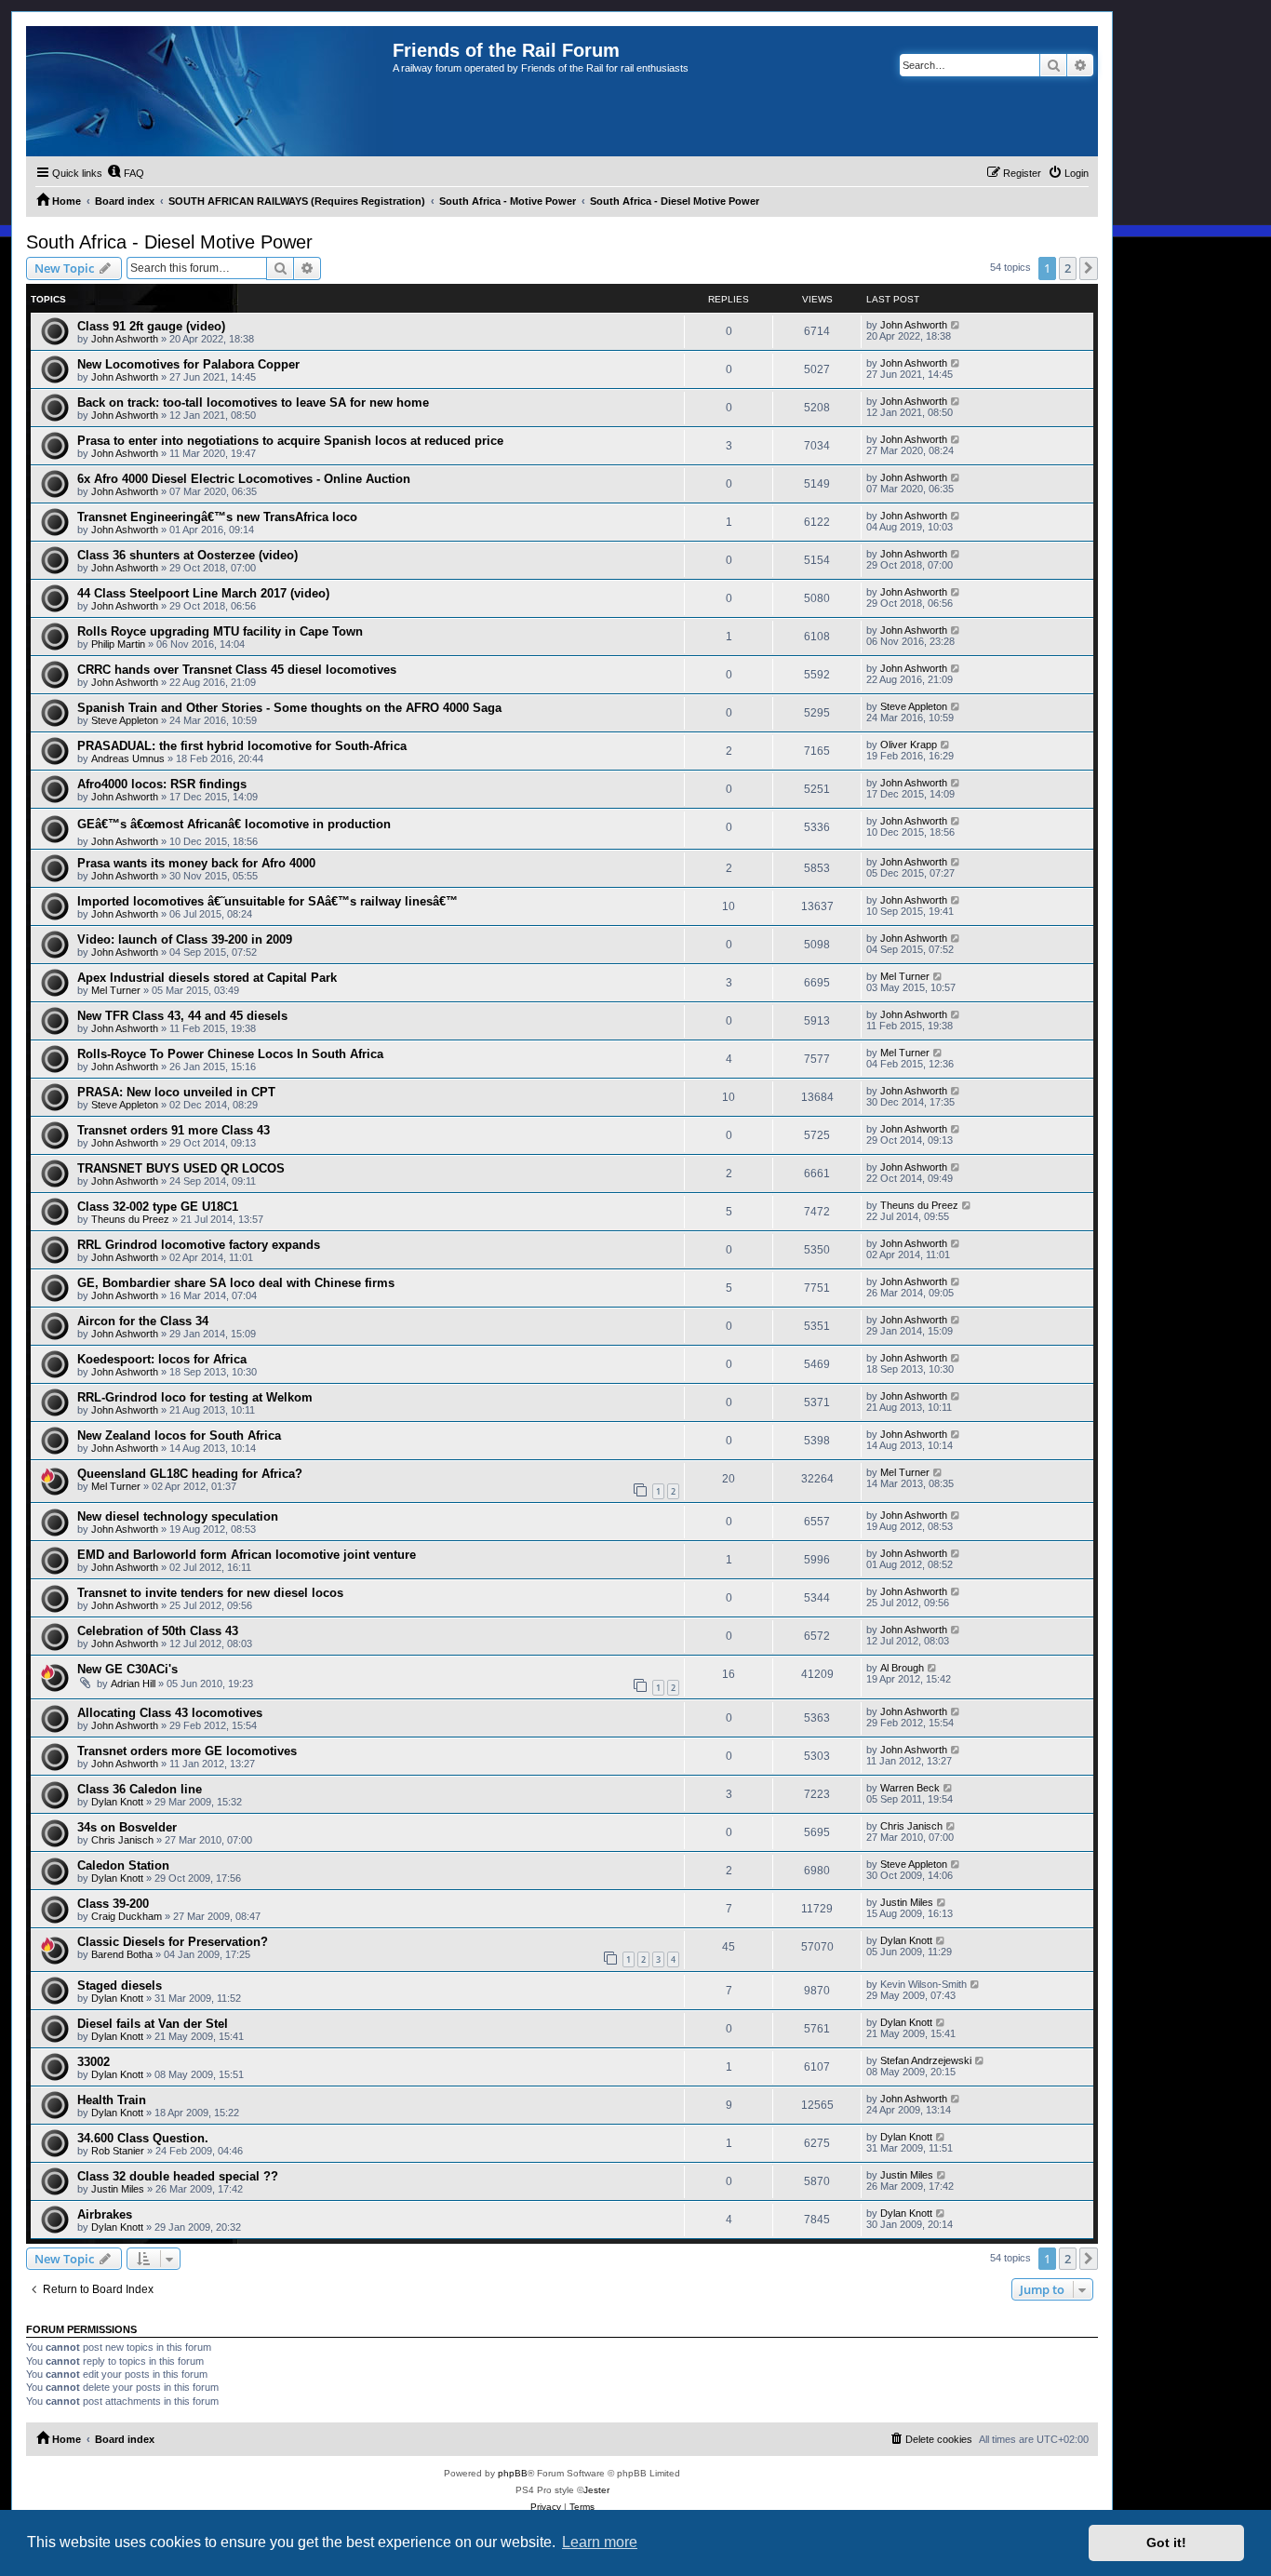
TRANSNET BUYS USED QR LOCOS (181, 1168)
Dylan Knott (117, 1802)
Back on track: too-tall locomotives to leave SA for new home (253, 402)
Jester (596, 2490)
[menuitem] (126, 173)
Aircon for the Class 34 (143, 1321)
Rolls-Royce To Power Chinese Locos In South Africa (230, 1054)
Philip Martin (118, 644)
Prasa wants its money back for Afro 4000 (196, 863)
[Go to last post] (956, 325)
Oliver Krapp (909, 745)
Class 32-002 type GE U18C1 (158, 1207)
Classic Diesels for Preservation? (173, 1942)
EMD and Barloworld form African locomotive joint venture (247, 1555)
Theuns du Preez (130, 1219)
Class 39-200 (113, 1904)
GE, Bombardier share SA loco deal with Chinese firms (236, 1283)
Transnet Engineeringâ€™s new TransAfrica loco (217, 517)
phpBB (513, 2473)
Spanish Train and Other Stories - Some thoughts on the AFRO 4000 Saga (289, 708)
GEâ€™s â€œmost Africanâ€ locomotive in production (234, 824)
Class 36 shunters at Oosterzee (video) (187, 555)
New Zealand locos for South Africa (179, 1436)
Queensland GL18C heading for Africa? (190, 1474)
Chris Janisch (122, 1840)
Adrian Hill (133, 1684)
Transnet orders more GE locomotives (187, 1751)
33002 (94, 2062)
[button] (1089, 268)
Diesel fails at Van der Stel (153, 2024)
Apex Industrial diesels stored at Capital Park (207, 978)
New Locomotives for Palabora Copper (188, 364)
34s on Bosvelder (127, 1827)
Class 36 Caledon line (140, 1789)
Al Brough (902, 1668)
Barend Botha (122, 1954)
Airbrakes (105, 2214)
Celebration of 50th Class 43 (158, 1631)
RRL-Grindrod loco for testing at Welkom (195, 1397)
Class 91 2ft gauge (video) (151, 326)
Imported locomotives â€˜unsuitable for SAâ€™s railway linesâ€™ (268, 901)
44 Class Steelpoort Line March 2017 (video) (203, 593)
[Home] (209, 91)
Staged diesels (120, 1986)
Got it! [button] (1166, 2542)
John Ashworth (125, 339)
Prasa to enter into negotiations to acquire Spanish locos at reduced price (290, 441)
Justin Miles (907, 1902)
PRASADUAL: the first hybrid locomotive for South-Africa (242, 746)
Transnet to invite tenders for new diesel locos (210, 1593)
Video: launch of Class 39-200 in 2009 (185, 939)
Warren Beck (910, 1788)
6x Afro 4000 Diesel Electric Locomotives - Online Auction (244, 479)
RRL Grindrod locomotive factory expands (199, 1245)
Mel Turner (116, 990)
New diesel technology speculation (178, 1516)
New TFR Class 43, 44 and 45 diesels (182, 1016)
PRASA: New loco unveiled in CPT (176, 1092)
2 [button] (1068, 268)
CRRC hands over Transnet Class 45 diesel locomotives (237, 670)
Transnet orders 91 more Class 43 (174, 1130)
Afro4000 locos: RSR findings (162, 784)
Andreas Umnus (128, 758)
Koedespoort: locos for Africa (162, 1359)
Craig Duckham (127, 1916)
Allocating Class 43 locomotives (170, 1713)
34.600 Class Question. (143, 2138)
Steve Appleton (125, 720)
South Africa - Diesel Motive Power (169, 242)
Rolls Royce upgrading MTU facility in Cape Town (220, 631)
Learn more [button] (600, 2542)
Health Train (112, 2100)
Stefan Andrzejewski (926, 2060)
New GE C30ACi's (127, 1669)
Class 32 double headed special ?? (178, 2176)
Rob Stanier (118, 2151)
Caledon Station (123, 1865)
